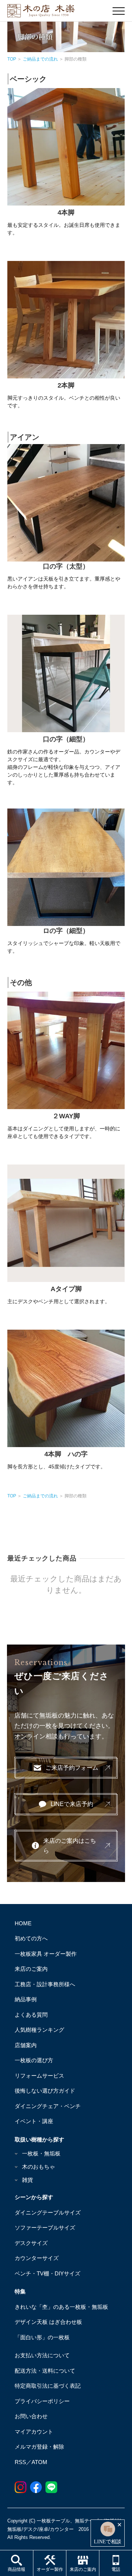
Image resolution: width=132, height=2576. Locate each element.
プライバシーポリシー (42, 2401)
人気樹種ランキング (39, 2030)
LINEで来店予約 (72, 1804)
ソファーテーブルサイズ (45, 2228)
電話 (116, 2569)
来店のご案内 (83, 2569)
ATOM (39, 2462)
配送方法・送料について (45, 2371)
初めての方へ (31, 1938)
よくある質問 (31, 2015)
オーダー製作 (50, 2569)
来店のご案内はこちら (70, 1846)
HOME (23, 1923)
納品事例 (26, 1999)
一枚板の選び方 (34, 2060)
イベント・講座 (34, 2121)
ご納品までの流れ (40, 59)
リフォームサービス (39, 2076)
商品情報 (16, 2569)
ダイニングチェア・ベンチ (48, 2106)
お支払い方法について (42, 2355)
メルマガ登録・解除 (39, 2447)
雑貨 (27, 2180)
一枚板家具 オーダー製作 (46, 1954)
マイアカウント (34, 2432)
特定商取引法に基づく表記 (48, 2386)
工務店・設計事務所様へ (45, 1984)
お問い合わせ (31, 2416)
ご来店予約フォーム (72, 1768)
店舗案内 (26, 2045)
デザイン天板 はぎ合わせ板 (48, 2322)
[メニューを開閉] (119, 11)
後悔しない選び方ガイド (45, 2091)
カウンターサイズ (37, 2258)
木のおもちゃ (38, 2167)
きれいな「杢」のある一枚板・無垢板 (61, 2307)
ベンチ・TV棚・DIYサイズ (47, 2273)
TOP (12, 59)
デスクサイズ (31, 2243)
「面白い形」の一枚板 (42, 2337)
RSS (20, 2462)
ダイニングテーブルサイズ (48, 2212)
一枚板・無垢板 (41, 2153)
